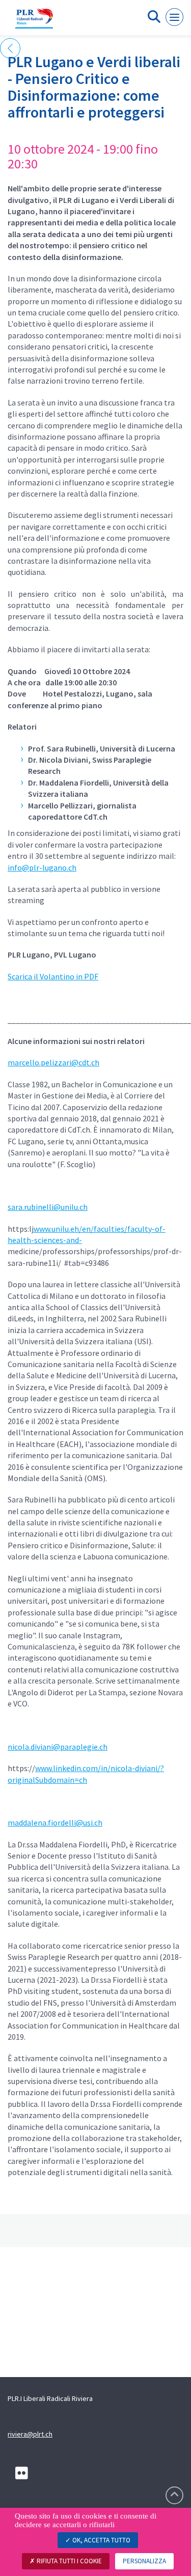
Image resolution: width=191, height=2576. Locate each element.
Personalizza (144, 2561)
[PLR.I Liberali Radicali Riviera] (34, 22)
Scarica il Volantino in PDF (53, 976)
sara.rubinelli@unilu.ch (48, 1207)
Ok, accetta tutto (101, 2540)
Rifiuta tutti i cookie (69, 2561)
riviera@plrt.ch (30, 2434)
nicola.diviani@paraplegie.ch (58, 1747)
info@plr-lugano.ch (42, 867)
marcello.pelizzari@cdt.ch (53, 1062)
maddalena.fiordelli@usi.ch (55, 1822)
